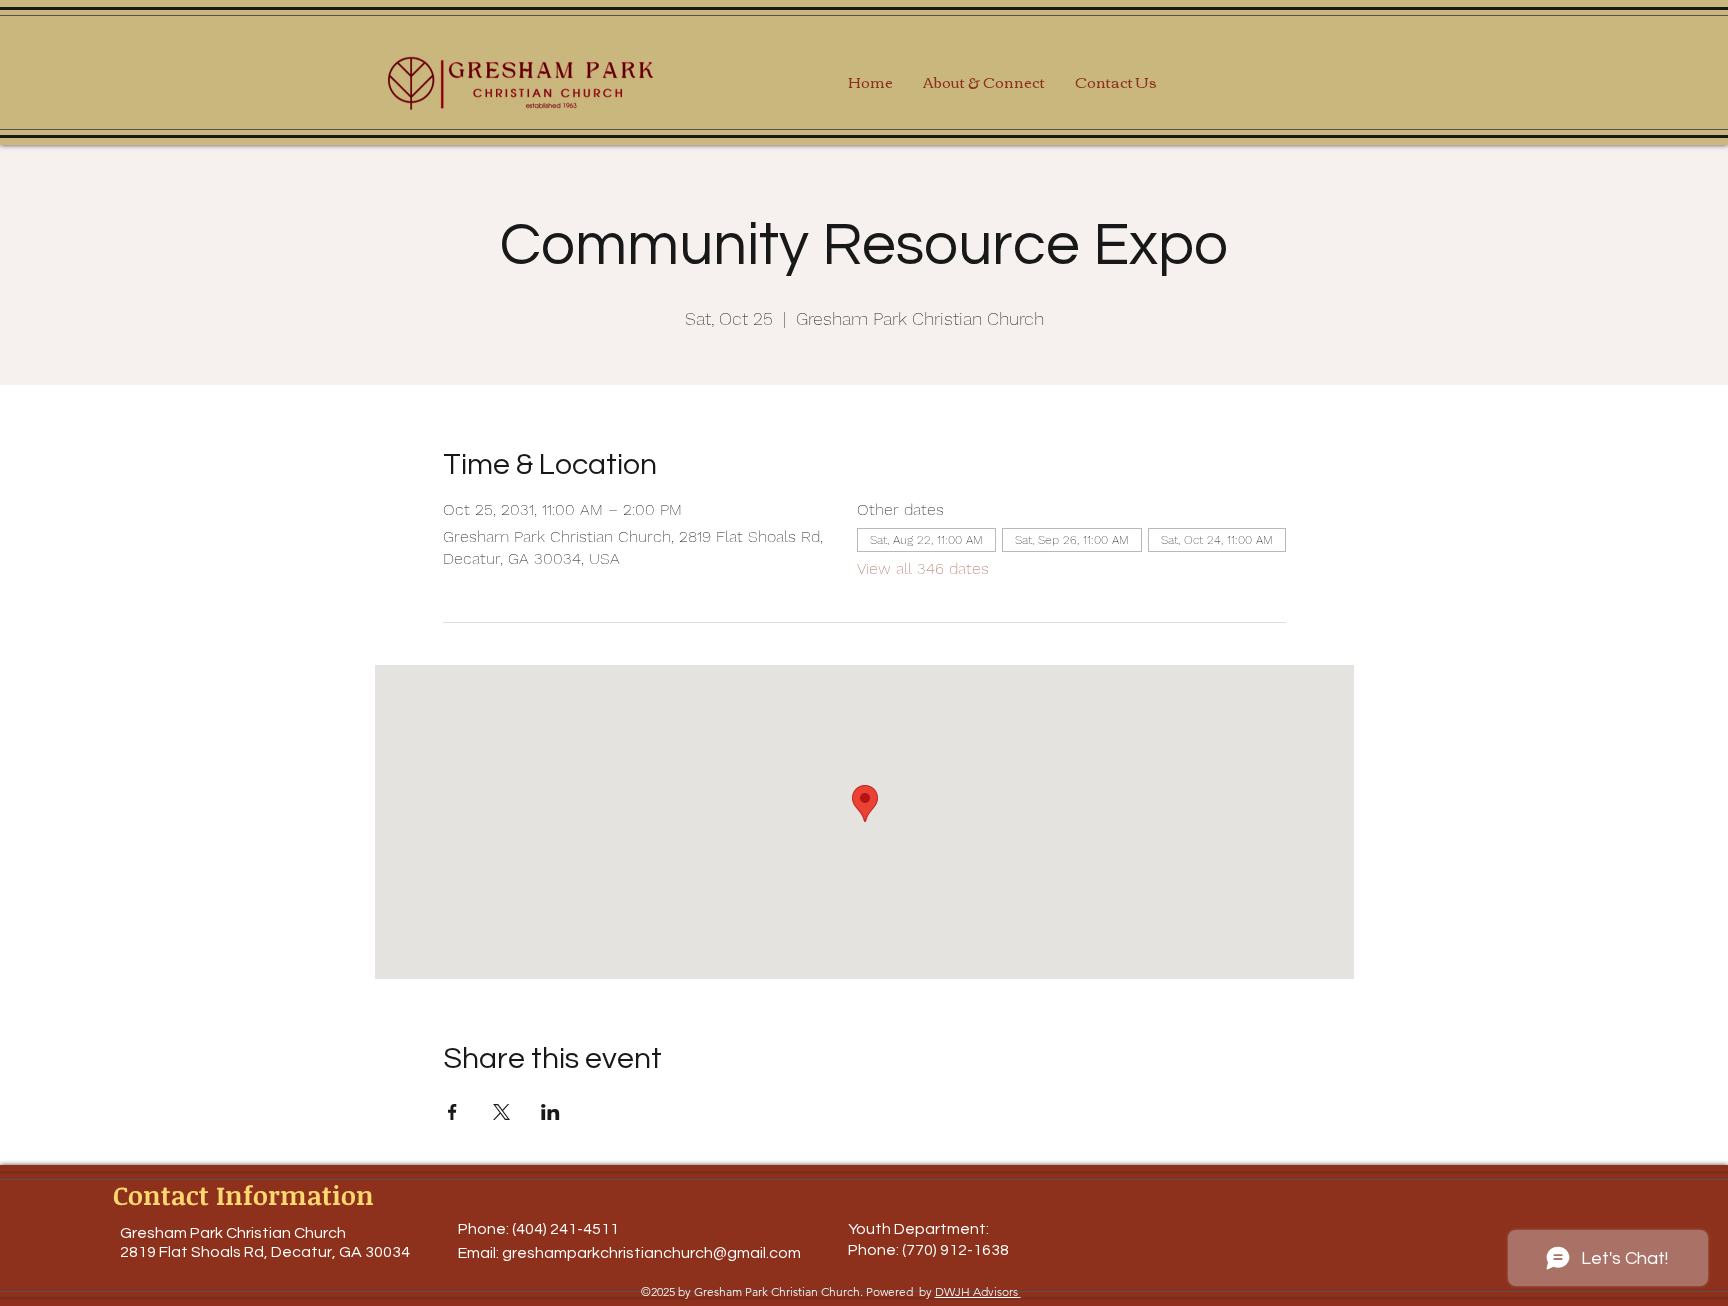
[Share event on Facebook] (452, 1112)
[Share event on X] (501, 1112)
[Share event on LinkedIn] (550, 1112)
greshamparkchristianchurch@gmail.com (651, 1253)
